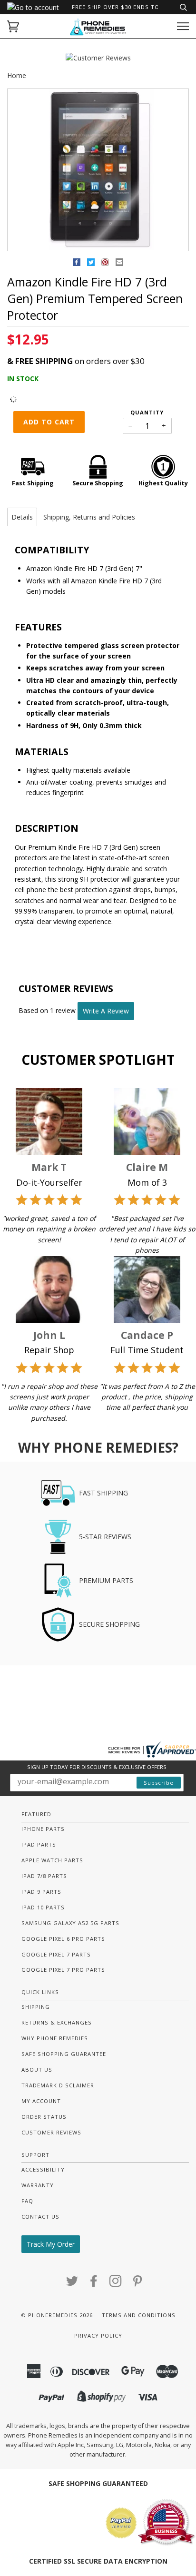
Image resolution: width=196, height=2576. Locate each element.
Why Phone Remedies (55, 2038)
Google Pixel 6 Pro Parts (63, 1939)
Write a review (106, 1011)
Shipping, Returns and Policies (89, 517)
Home (17, 75)
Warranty (38, 2185)
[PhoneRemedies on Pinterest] (138, 2284)
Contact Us (40, 2217)
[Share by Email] (119, 264)
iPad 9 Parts (41, 1892)
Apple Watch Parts (52, 1860)
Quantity (147, 412)
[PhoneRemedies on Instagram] (116, 2284)
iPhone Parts (43, 1829)
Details (22, 517)
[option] (98, 170)
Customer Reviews (51, 2132)
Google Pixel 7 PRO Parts (63, 1970)
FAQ (27, 2201)
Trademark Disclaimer (58, 2085)
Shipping (36, 2007)
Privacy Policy (98, 2335)
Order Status (44, 2117)
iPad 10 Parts (43, 1907)
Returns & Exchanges (57, 2022)
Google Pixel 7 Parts (56, 1954)
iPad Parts (39, 1844)
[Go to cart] (13, 26)
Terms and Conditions (139, 2315)
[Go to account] (33, 7)
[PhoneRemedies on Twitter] (72, 2284)
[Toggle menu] (183, 26)
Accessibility (43, 2169)
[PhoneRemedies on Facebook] (94, 2284)
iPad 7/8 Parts (44, 1876)
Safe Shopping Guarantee (64, 2054)
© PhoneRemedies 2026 (57, 2315)
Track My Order (51, 2244)
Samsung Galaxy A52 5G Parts (70, 1923)
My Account (41, 2101)
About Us (37, 2070)
